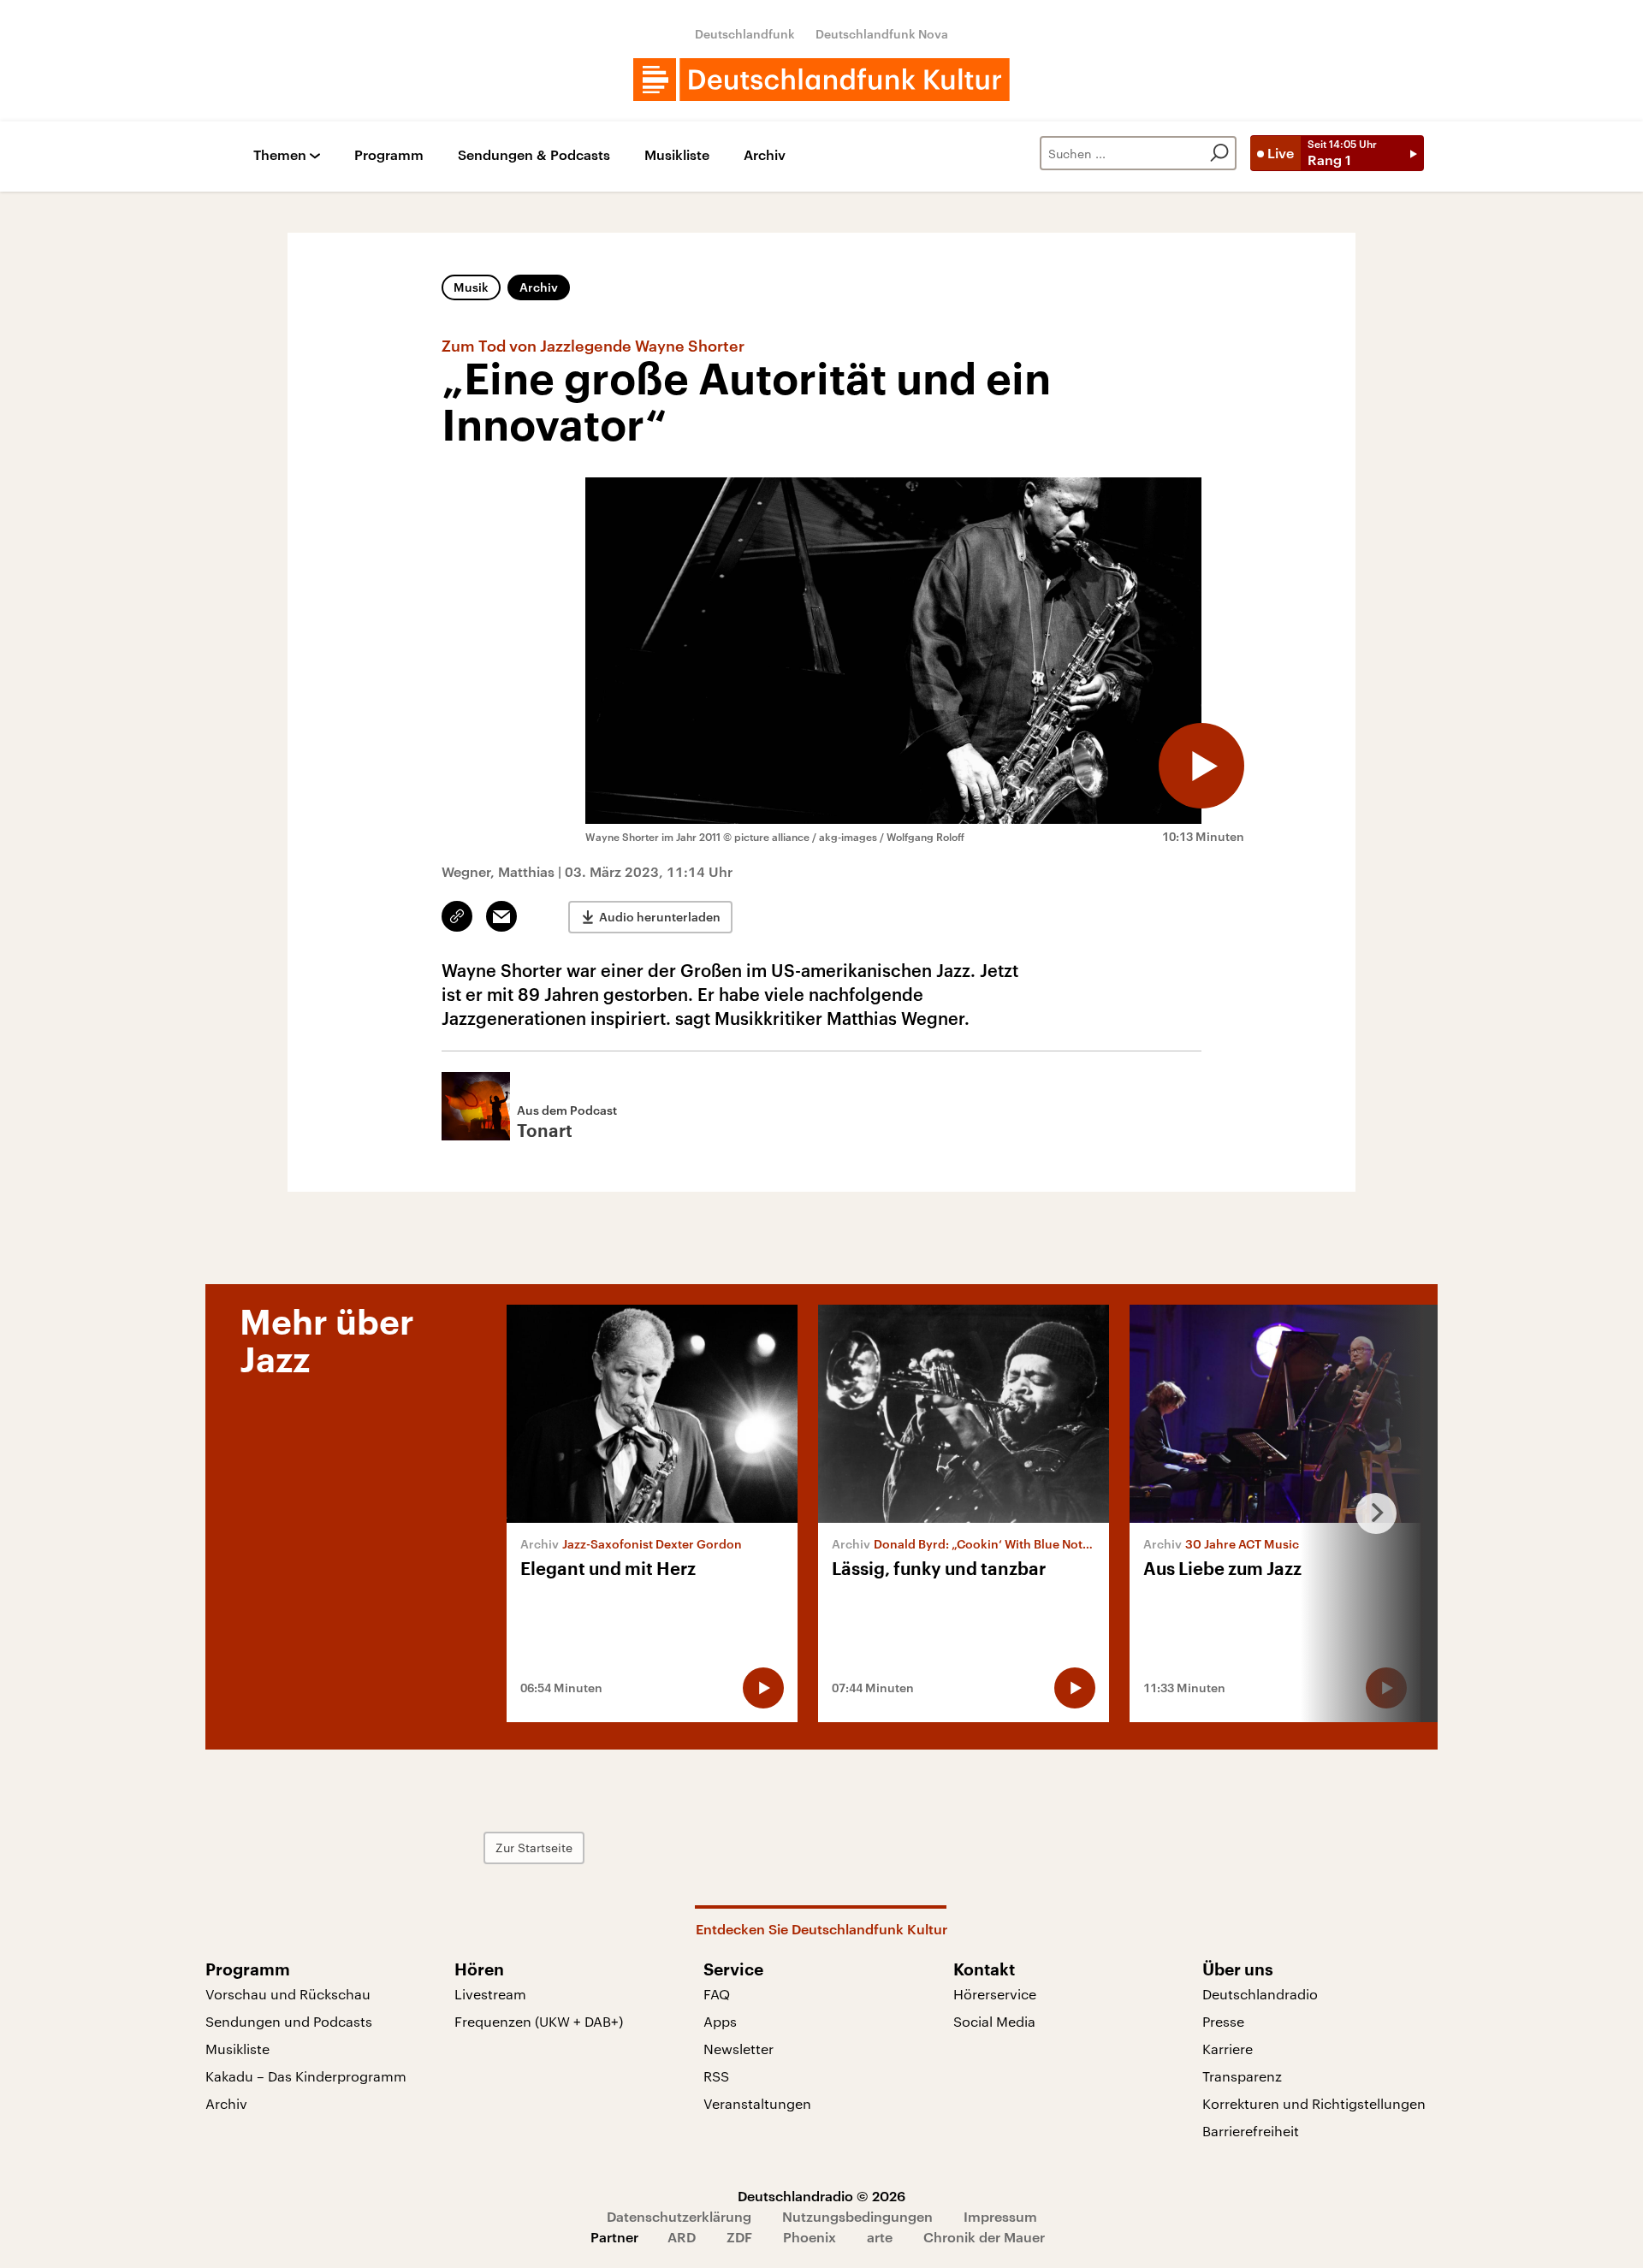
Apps (720, 2021)
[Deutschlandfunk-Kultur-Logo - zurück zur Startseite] (821, 80)
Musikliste (677, 155)
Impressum (1000, 2216)
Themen (280, 155)
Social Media (994, 2021)
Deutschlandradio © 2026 (821, 2196)
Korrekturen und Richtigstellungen (1314, 2103)
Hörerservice (995, 1994)
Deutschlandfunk (745, 34)
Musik (471, 287)
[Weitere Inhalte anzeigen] (1369, 1513)
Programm (389, 155)
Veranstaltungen (757, 2103)
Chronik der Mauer (984, 2237)
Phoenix (810, 2237)
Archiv (765, 155)
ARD (682, 2237)
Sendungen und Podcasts (289, 2021)
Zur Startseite (534, 1848)
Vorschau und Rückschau (288, 1994)
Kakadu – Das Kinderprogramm (306, 2076)
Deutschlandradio (1260, 1994)
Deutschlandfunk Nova (882, 34)
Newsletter (738, 2049)
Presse (1223, 2021)
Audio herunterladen (660, 917)
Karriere (1228, 2049)
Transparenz (1242, 2076)
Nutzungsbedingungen (857, 2216)
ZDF (739, 2237)
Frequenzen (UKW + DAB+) (539, 2021)
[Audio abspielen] (1201, 766)
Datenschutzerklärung (679, 2216)
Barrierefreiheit (1251, 2131)
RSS (716, 2076)
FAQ (717, 1994)
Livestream (490, 1994)
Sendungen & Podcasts (534, 155)
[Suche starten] (1219, 153)
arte (880, 2237)
